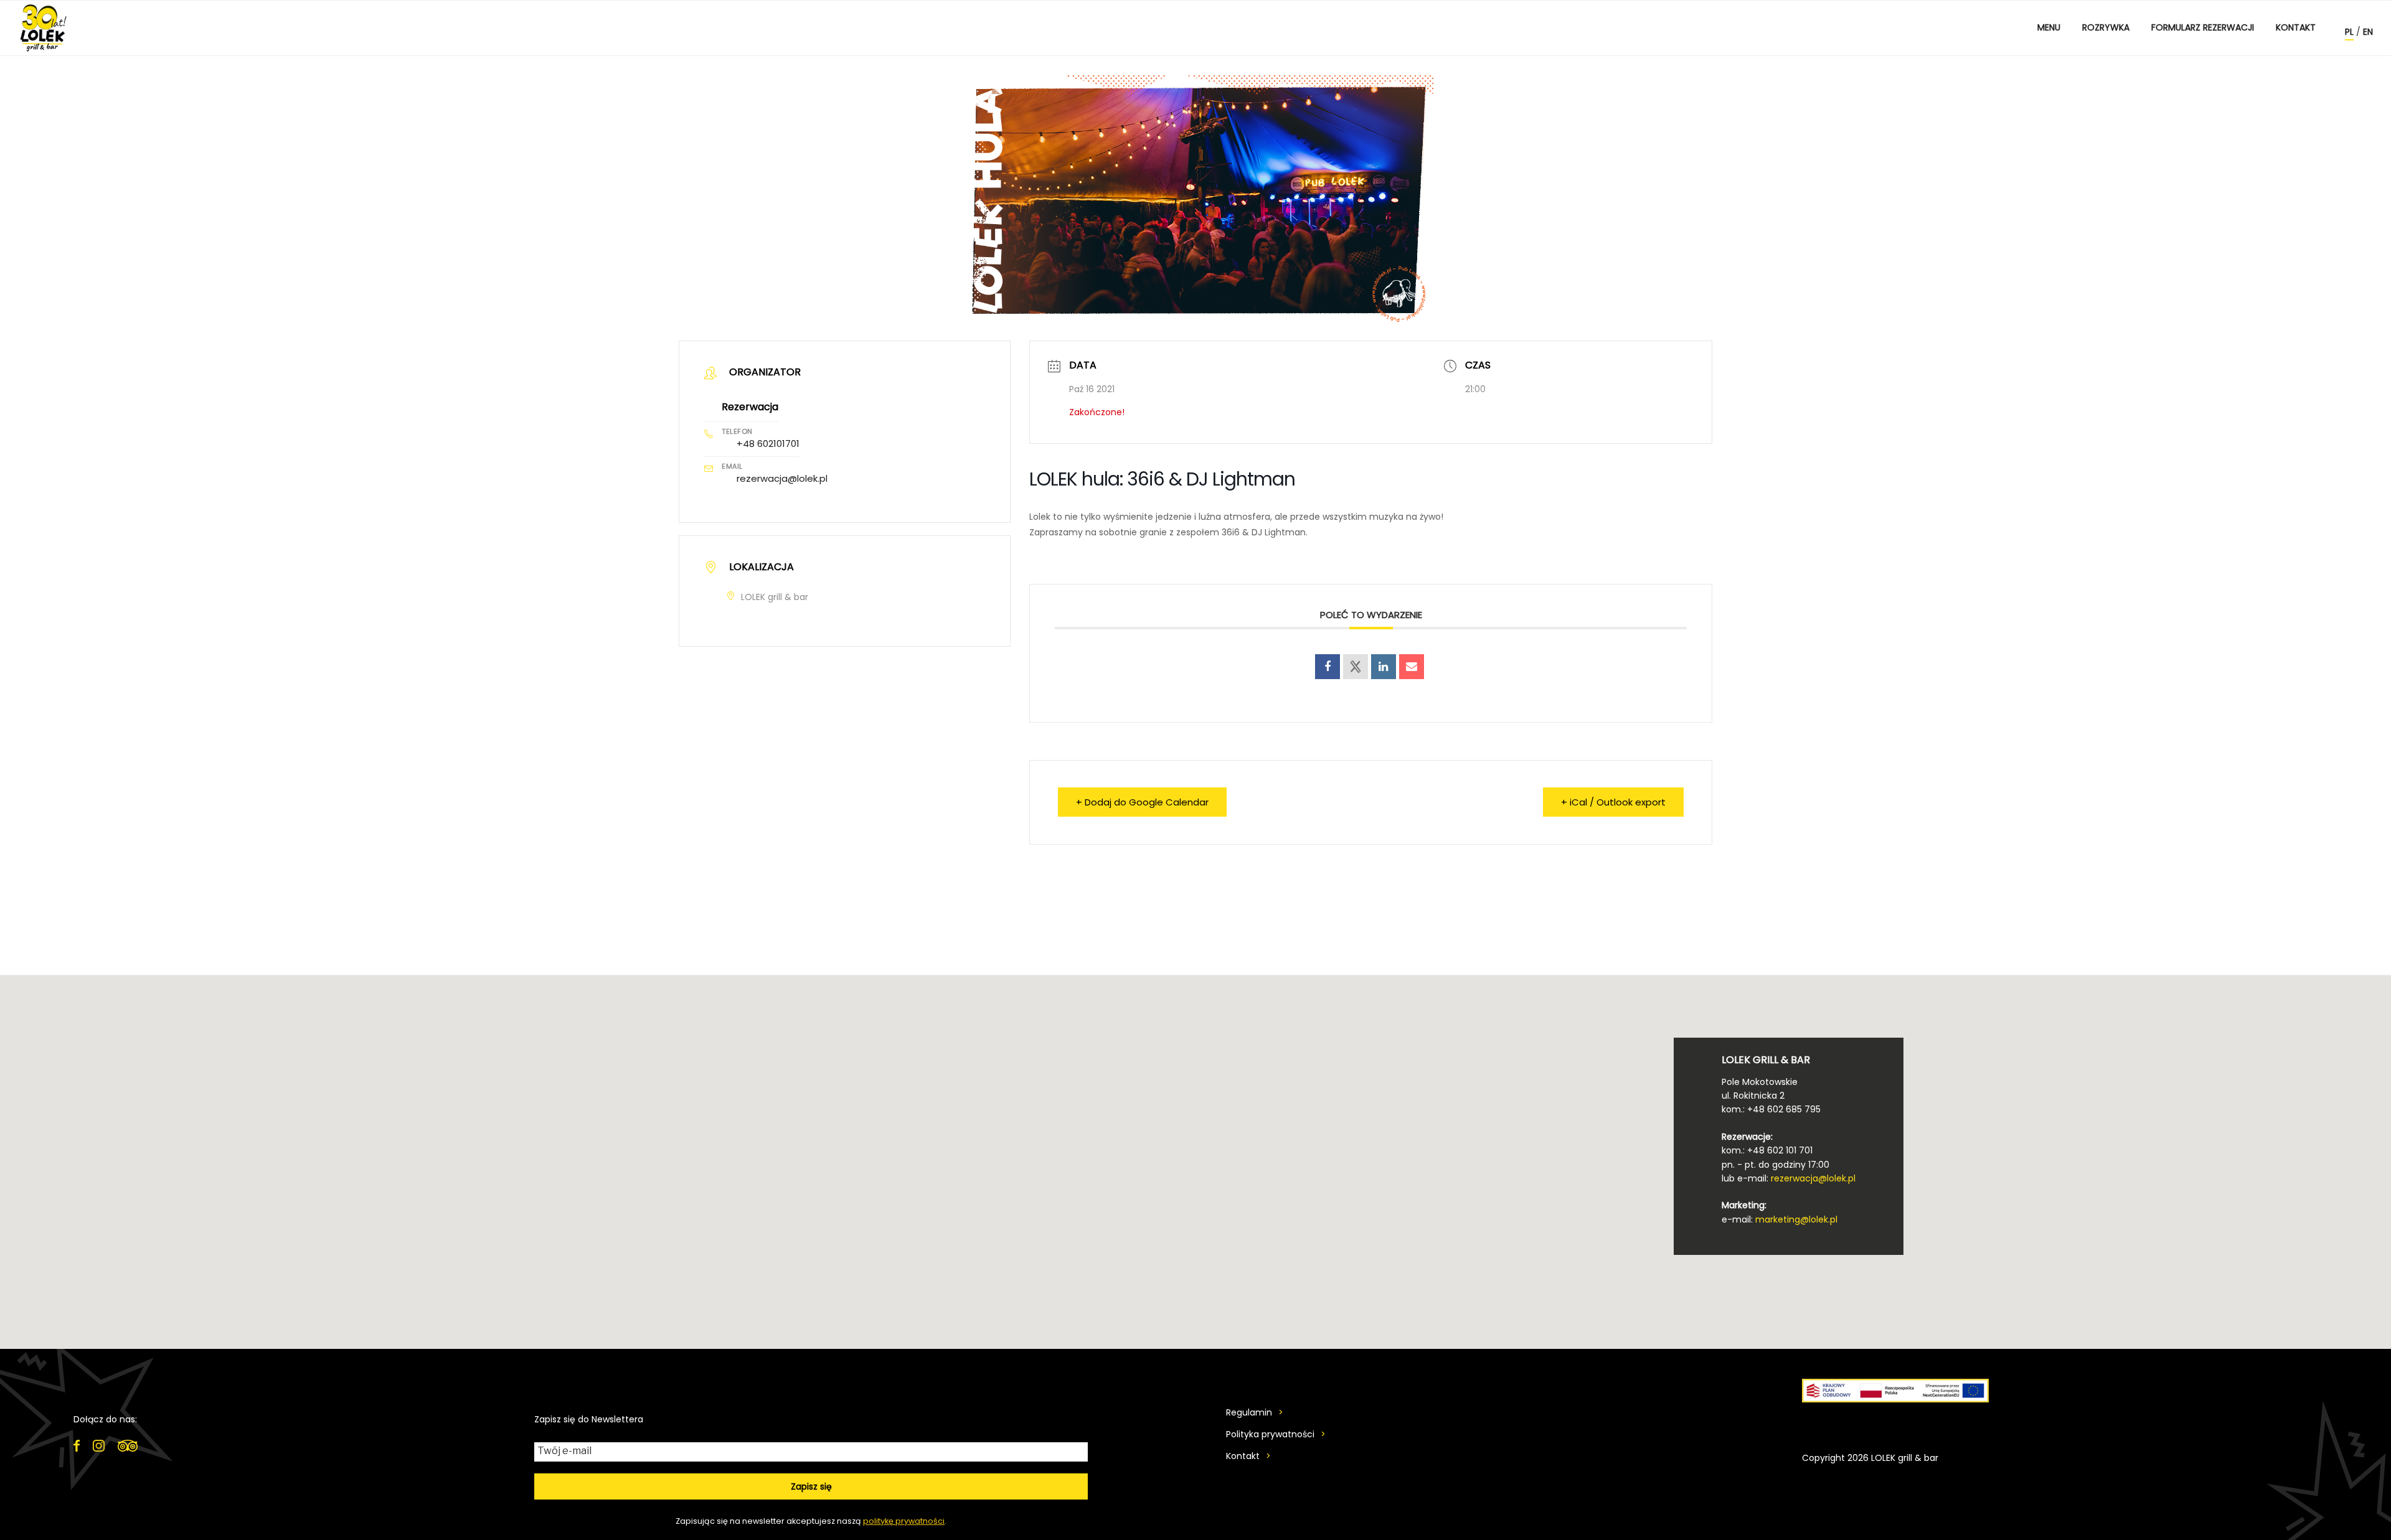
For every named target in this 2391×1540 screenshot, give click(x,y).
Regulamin (1249, 1412)
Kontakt (2296, 27)
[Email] (1412, 667)
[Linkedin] (1384, 667)
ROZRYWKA (2106, 27)
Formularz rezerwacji (2203, 27)
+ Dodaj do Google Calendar (1142, 802)
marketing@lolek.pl (1796, 1219)
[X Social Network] (1356, 667)
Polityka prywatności (1270, 1434)
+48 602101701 (768, 444)
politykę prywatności (904, 1521)
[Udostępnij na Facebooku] (1328, 667)
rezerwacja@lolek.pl (782, 478)
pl (2349, 32)
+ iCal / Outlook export (1613, 802)
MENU (2049, 27)
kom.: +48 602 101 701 (1767, 1150)
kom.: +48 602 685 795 (1771, 1109)
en (2368, 32)
